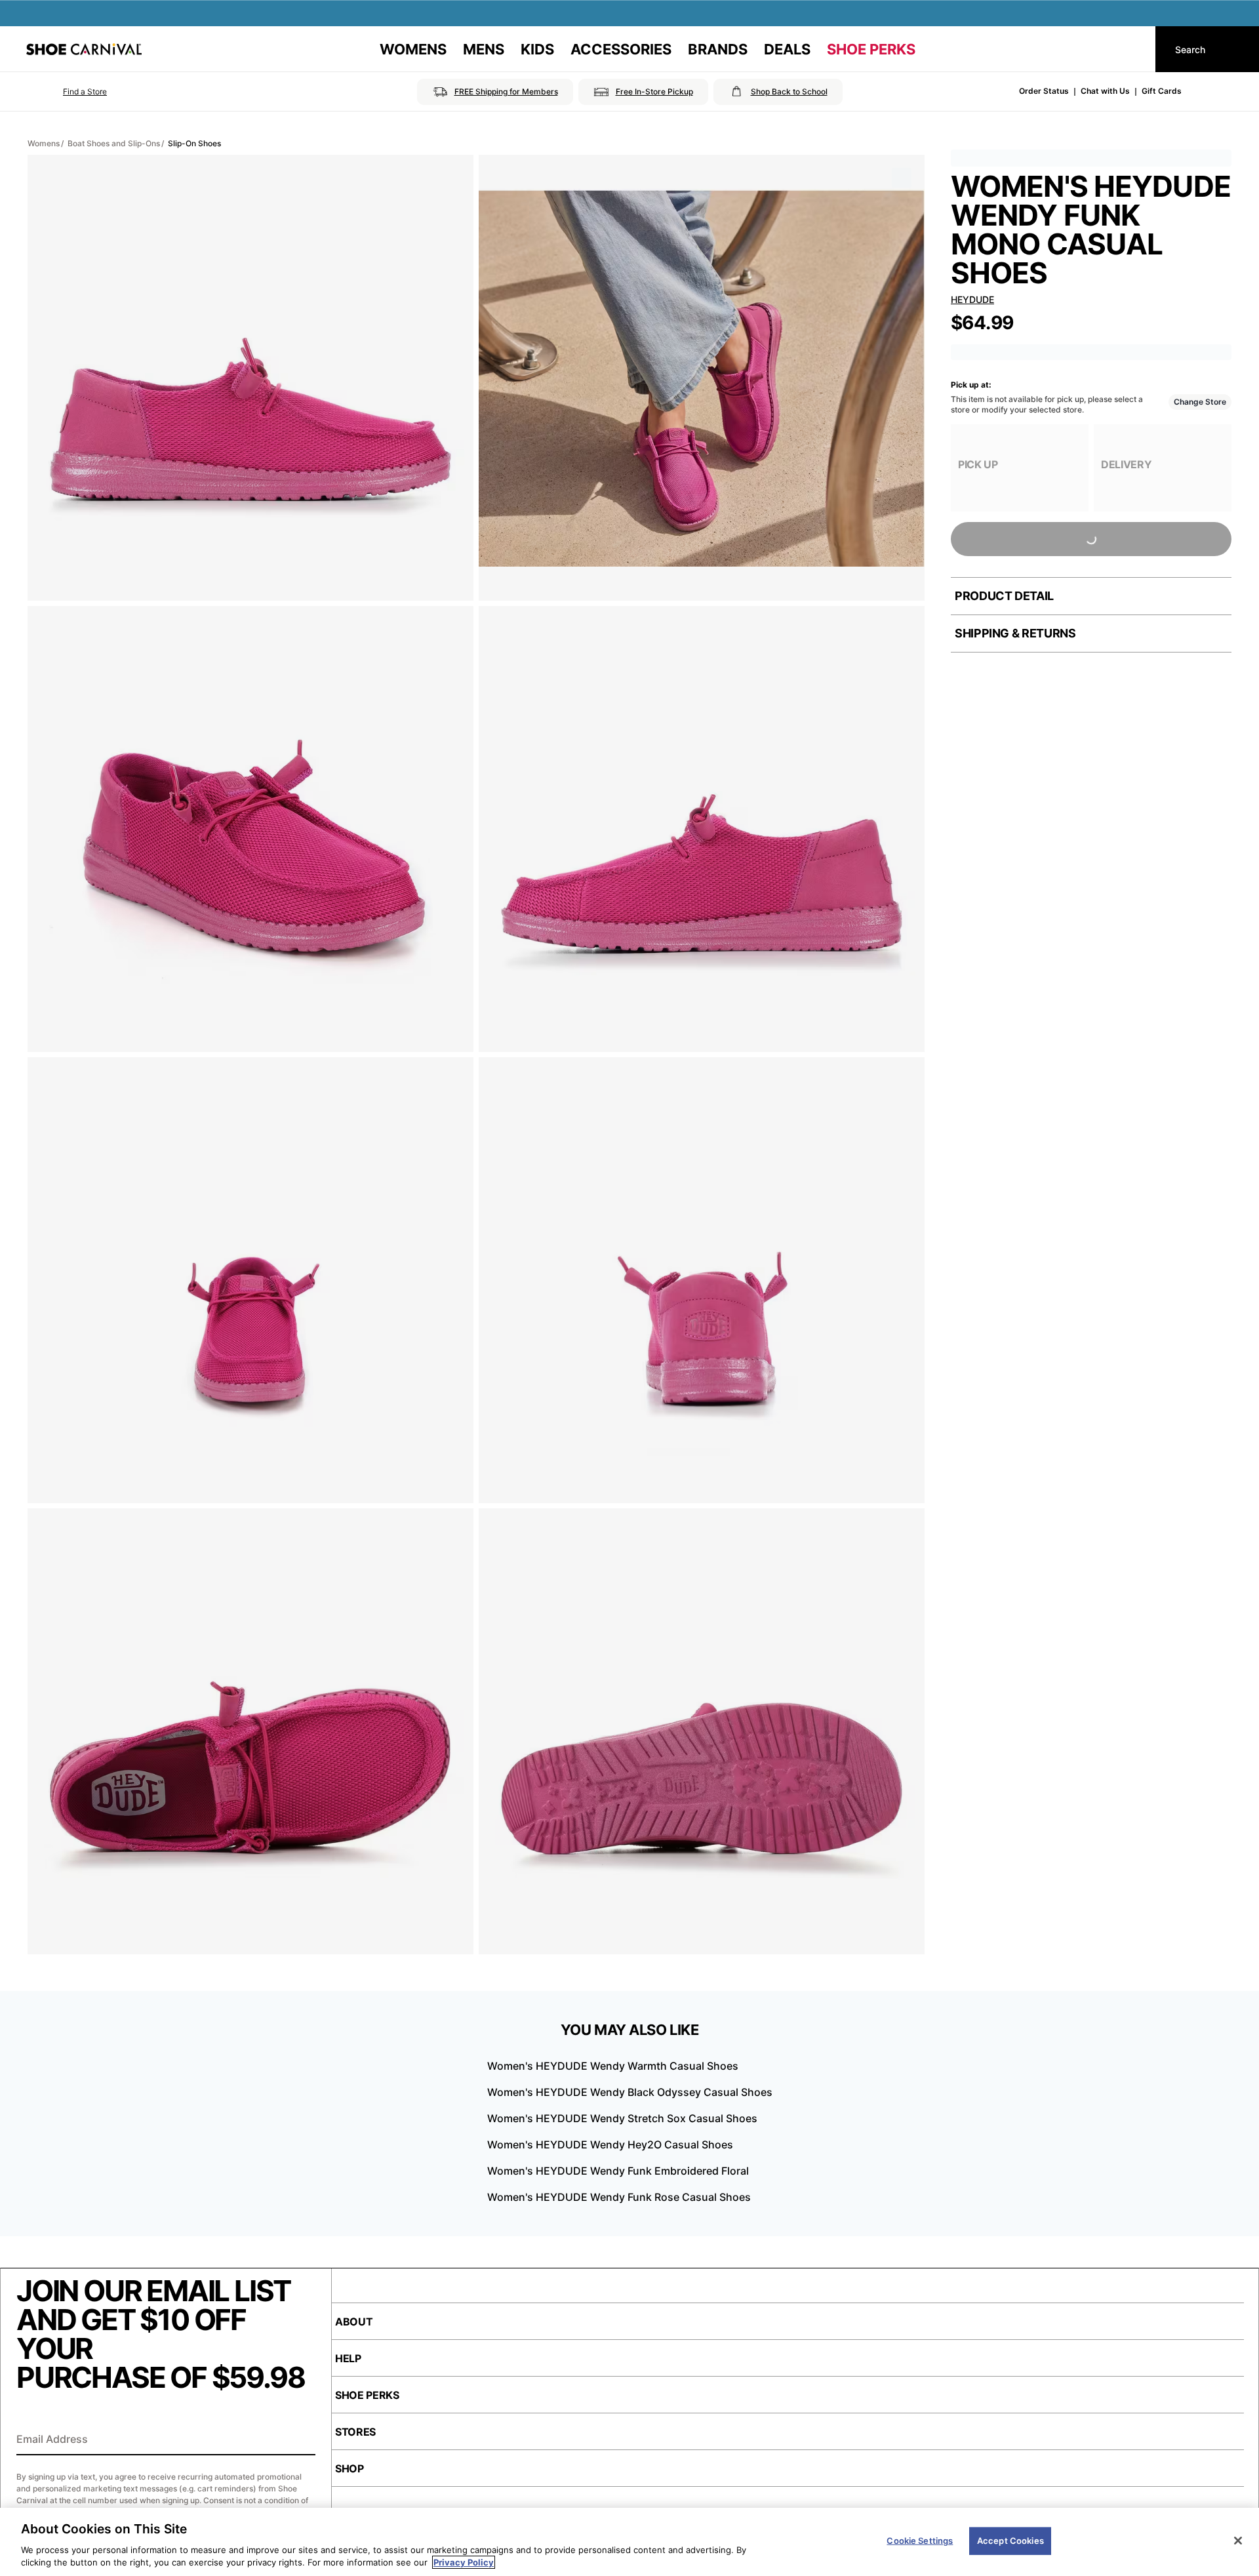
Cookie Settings (920, 2541)
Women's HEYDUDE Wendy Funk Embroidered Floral (618, 2171)
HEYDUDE (972, 299)
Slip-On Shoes (194, 143)
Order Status (1044, 91)
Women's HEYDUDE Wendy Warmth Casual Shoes (613, 2066)
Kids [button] (537, 49)
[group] (1020, 468)
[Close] (1238, 2541)
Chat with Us (1105, 91)
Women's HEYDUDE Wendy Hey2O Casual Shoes (610, 2144)
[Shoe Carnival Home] (84, 49)
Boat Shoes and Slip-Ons (114, 143)
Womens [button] (413, 49)
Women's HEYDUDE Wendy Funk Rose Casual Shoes (619, 2197)
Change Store (1200, 402)
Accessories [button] (621, 49)
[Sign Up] (301, 2440)
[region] (629, 2542)
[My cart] (1133, 49)
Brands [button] (718, 49)
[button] (67, 92)
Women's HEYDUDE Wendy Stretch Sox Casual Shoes (622, 2118)
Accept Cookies (1010, 2541)
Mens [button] (484, 49)
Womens (44, 143)
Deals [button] (787, 49)
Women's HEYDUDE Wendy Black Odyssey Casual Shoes (630, 2092)
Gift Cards (1162, 91)
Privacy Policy (464, 2562)
